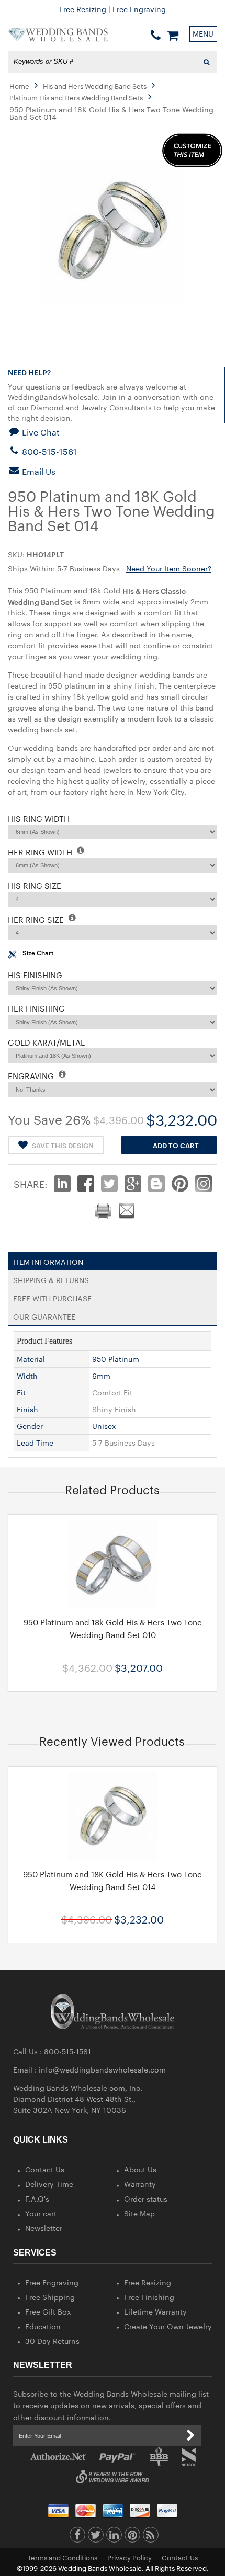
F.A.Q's (37, 2199)
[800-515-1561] (156, 35)
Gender (30, 1426)
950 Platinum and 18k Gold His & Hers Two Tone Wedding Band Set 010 (113, 1628)
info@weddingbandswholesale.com (102, 2069)
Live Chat (40, 432)
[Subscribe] (190, 2436)
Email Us (38, 471)
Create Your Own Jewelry (168, 2326)
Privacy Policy (130, 2557)
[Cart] (173, 35)
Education (43, 2326)
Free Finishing (149, 2297)
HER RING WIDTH (41, 852)
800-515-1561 (48, 451)
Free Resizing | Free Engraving (113, 9)
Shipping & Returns (51, 1278)
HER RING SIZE (37, 919)
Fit (21, 1392)
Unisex (104, 1426)
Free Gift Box (48, 2311)
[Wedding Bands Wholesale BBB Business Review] (159, 2457)
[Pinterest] (132, 2537)
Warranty (140, 2184)
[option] (113, 1603)
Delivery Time (49, 2184)
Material (31, 1359)
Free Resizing (148, 2282)
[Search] (206, 62)
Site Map (139, 2213)
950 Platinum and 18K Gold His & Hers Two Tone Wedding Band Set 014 (113, 1880)
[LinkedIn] (114, 2537)
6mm (101, 1376)
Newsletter (44, 2228)
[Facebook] (77, 2537)
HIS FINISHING (35, 975)
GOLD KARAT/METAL (46, 1042)
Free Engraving (52, 2282)
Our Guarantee (44, 1314)
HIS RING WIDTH (39, 818)
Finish (27, 1409)
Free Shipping (50, 2297)
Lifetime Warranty (155, 2311)
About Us (140, 2169)
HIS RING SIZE (35, 885)
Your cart (41, 2213)
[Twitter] (96, 2537)
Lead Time (35, 1442)
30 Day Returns (52, 2341)
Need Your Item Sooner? (169, 568)
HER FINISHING (36, 1008)
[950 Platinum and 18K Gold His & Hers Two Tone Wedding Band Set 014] (113, 1816)
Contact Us (45, 2169)
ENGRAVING (32, 1076)
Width (27, 1376)
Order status (146, 2199)
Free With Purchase (52, 1296)
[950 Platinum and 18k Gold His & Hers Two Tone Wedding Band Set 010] (113, 1564)
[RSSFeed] (151, 2537)
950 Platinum (116, 1359)
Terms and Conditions (63, 2557)
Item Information (48, 1260)
